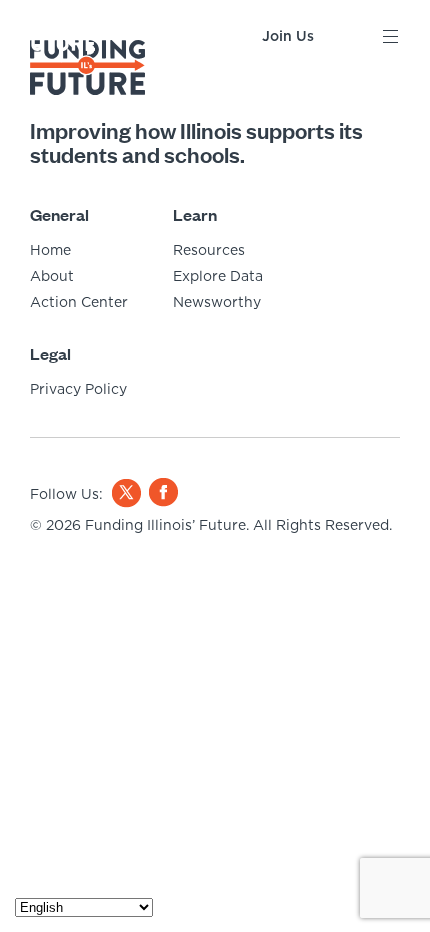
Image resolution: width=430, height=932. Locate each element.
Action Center (79, 302)
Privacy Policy (78, 389)
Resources (209, 250)
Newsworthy (217, 302)
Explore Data (218, 276)
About (52, 276)
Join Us (288, 36)
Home (50, 250)
